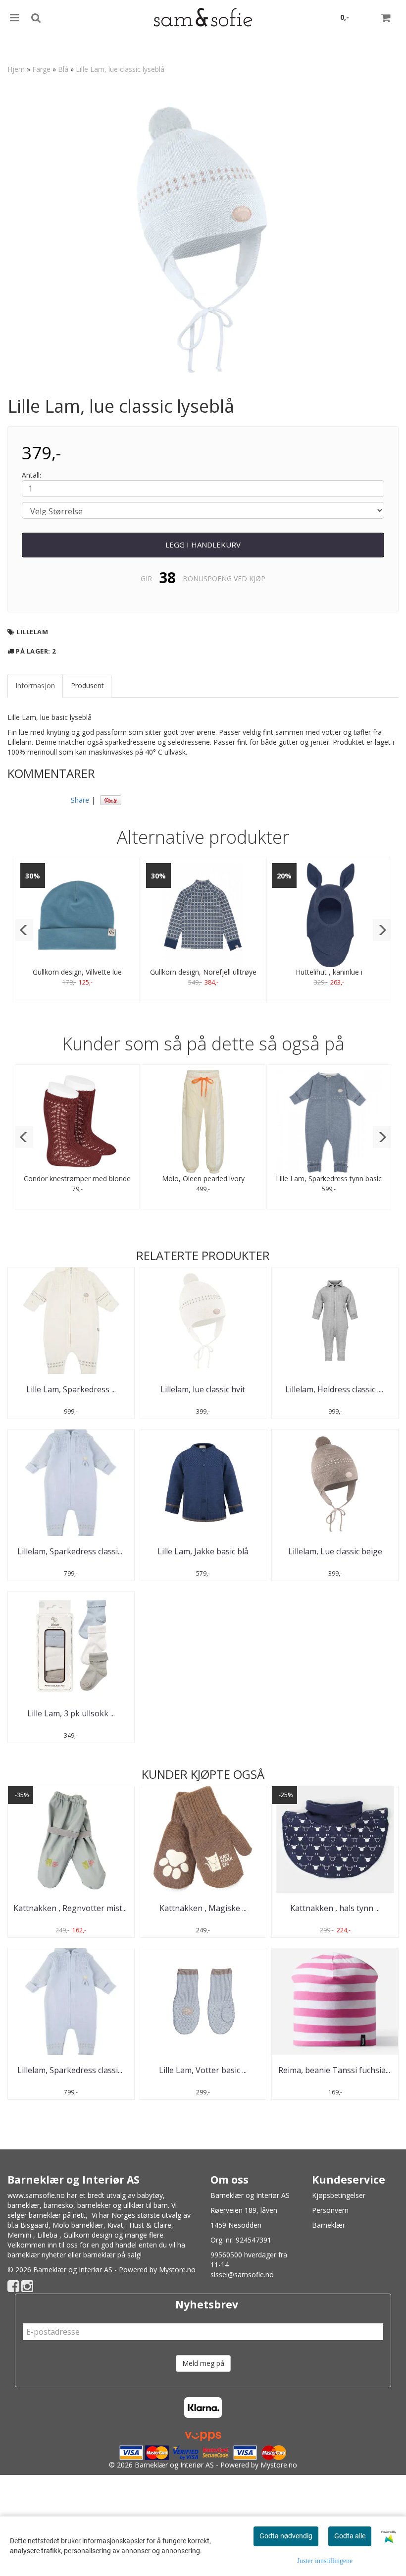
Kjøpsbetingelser (339, 2195)
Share (80, 800)
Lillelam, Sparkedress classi (71, 1551)
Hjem (16, 69)
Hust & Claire (150, 2225)
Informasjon (35, 685)
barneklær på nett (57, 2215)
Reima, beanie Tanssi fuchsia (335, 2070)
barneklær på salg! (112, 2255)
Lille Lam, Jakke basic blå (203, 1551)
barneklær (24, 2205)
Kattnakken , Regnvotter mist (71, 1908)
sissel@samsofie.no (242, 2275)
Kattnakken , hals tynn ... (335, 1908)
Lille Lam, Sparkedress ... (71, 1389)
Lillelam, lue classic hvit (203, 1389)
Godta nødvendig (286, 2536)
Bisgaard (34, 2225)
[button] (24, 930)
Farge (41, 69)
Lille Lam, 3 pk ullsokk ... (71, 1713)
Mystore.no (177, 2270)
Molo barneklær (78, 2225)
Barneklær (329, 2225)
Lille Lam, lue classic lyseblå (120, 69)
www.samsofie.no (36, 2195)
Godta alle (350, 2536)
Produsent (87, 685)
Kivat (115, 2225)
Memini (19, 2235)
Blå (63, 69)
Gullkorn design (88, 2235)
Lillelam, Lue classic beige (335, 1551)
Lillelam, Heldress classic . (335, 1389)
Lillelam (32, 632)
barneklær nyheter (37, 2255)
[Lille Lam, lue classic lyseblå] (203, 238)
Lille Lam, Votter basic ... (203, 2070)
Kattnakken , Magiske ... (203, 1908)
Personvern (330, 2210)
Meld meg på (203, 2363)
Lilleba (47, 2235)
